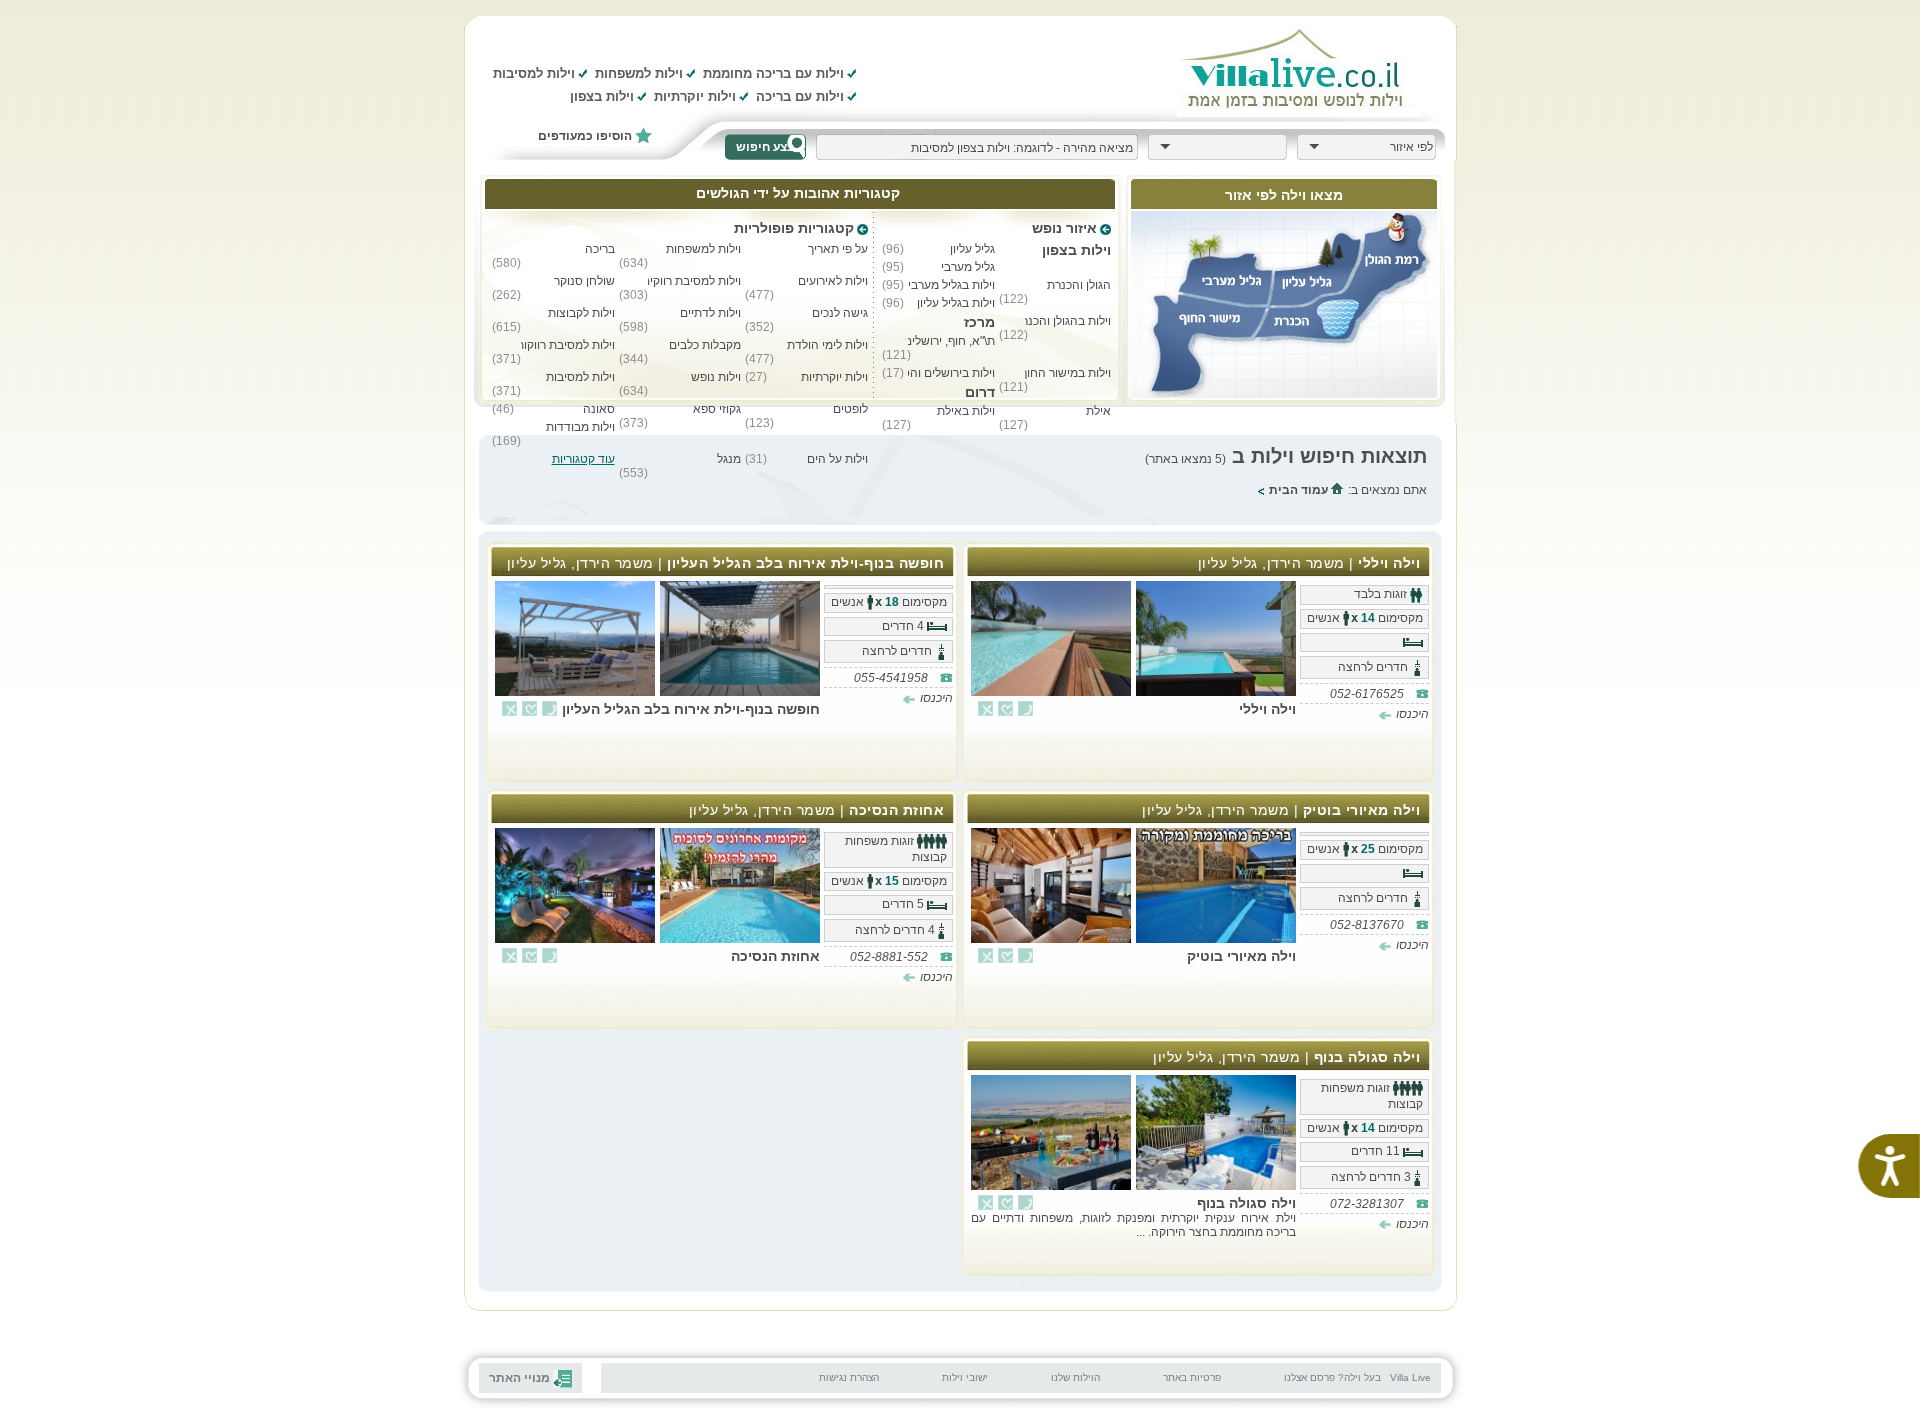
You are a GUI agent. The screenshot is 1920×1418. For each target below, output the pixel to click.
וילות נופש (716, 377)
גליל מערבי (967, 267)
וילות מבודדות (580, 427)
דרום (979, 392)
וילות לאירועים (833, 281)
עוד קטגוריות (583, 459)
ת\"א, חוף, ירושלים (951, 341)
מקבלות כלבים (705, 345)
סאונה (599, 409)
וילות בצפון (602, 96)
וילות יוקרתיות (695, 96)
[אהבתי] (1005, 708)
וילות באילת (965, 411)
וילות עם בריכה (800, 96)
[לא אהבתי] (985, 708)
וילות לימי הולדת (827, 345)
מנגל (729, 459)
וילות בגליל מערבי (951, 285)
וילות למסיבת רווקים (695, 281)
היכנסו (1412, 714)
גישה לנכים (840, 313)
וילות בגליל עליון (955, 303)
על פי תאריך (838, 249)
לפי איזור (1411, 147)
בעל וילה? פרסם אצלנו (1332, 1377)
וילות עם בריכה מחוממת (773, 73)
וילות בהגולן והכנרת (1068, 321)
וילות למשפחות (639, 73)
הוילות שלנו (1075, 1377)
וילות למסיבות (534, 73)
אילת (1098, 411)
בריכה (600, 249)
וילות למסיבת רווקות (568, 345)
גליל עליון (972, 249)
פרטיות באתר (1192, 1377)
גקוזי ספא (717, 409)
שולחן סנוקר (584, 281)
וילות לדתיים (710, 313)
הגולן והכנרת (1079, 285)
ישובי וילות (965, 1377)
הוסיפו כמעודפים (585, 136)
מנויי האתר (519, 1378)
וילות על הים (837, 459)
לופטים (850, 409)
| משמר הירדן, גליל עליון (1309, 563)
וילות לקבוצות (581, 313)
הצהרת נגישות (849, 1377)
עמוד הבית (1300, 490)
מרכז (979, 322)
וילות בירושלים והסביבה (951, 373)
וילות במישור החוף (1068, 373)
